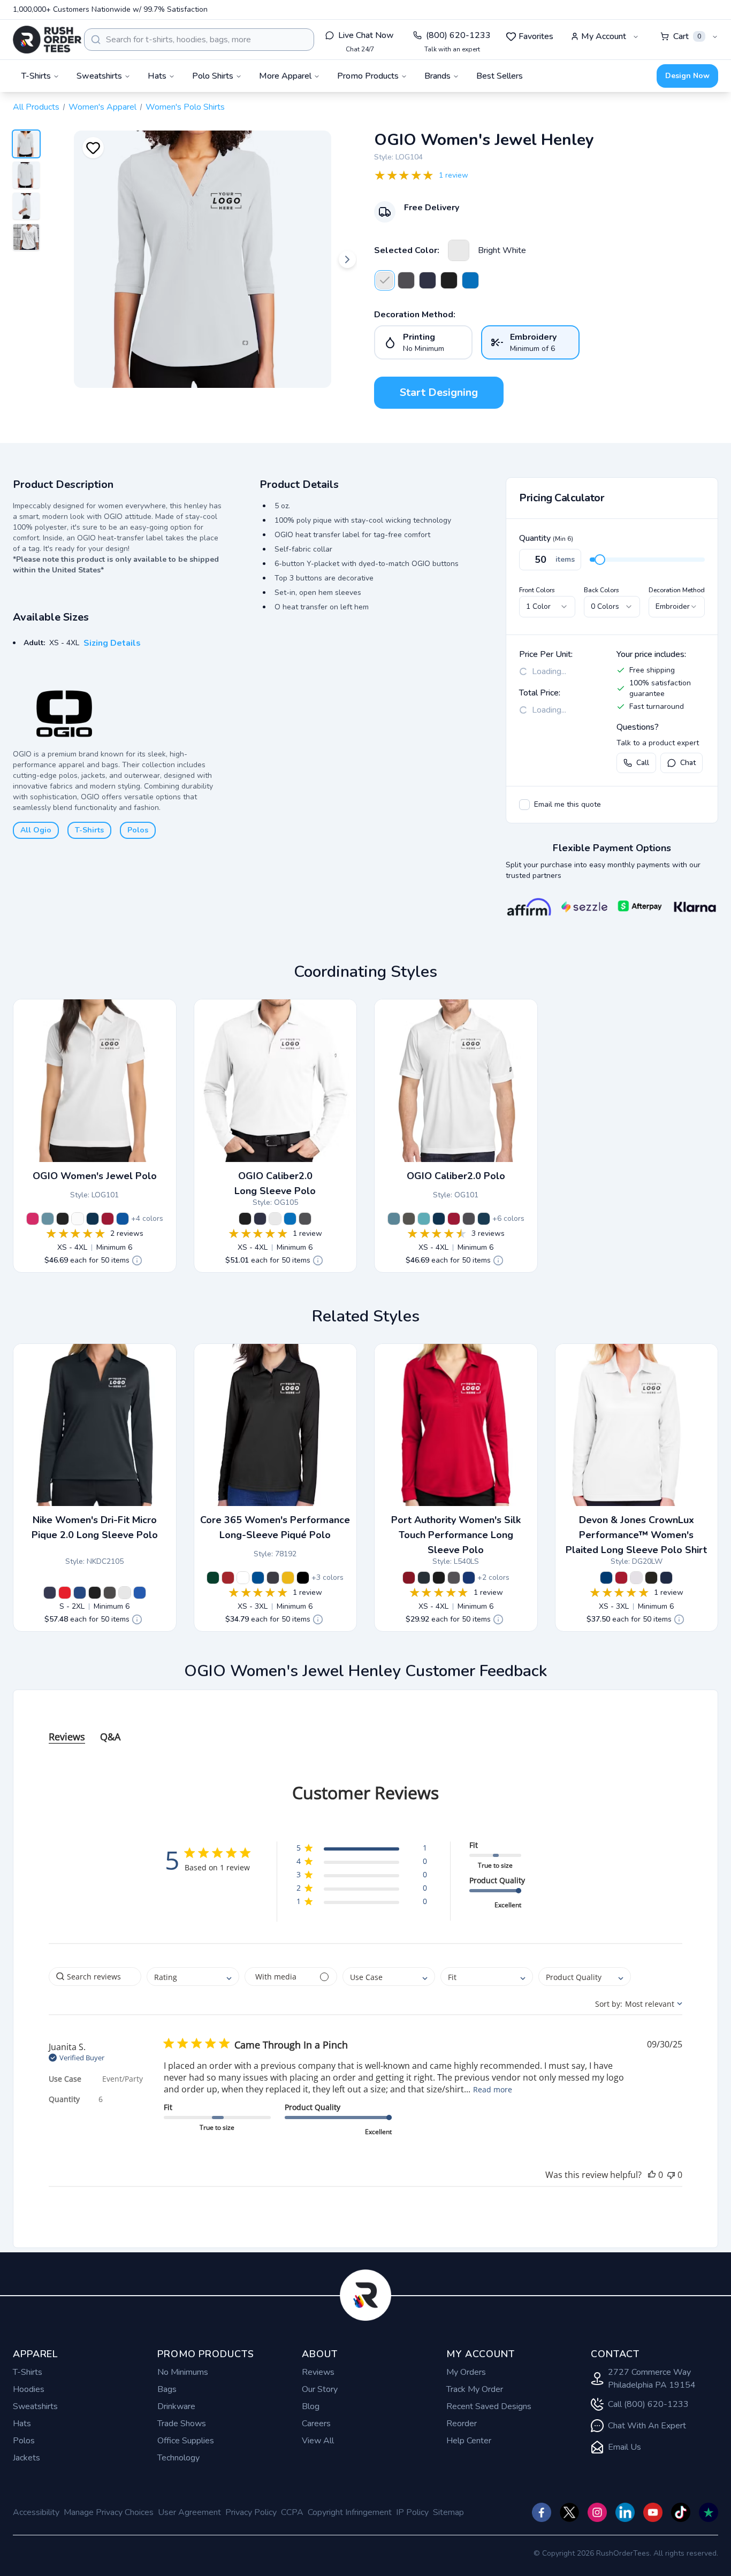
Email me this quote (568, 804)
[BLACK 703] (303, 1578)
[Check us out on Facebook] (542, 2512)
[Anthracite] (110, 1593)
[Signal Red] (108, 1219)
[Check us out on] (625, 2512)
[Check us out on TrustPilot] (709, 2512)
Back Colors (601, 590)
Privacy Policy (251, 2512)
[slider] (600, 560)
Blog (311, 2406)
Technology (178, 2458)
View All (318, 2441)
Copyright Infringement (350, 2512)
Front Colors (537, 590)
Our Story (320, 2389)
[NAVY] (666, 1578)
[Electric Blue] (470, 280)
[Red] (409, 1578)
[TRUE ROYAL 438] (258, 1578)
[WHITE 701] (243, 1578)
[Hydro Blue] (424, 1219)
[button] (361, 1850)
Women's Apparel (102, 107)
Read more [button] (493, 2089)
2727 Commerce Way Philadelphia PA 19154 (652, 2379)
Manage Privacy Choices (109, 2512)
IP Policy (412, 2512)
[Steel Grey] (454, 1578)
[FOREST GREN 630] (213, 1578)
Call (643, 763)
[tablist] (365, 1726)
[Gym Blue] (80, 1593)
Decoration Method (677, 590)
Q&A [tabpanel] (110, 1737)
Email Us (625, 2447)
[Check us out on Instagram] (597, 2512)
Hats (22, 2424)
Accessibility (36, 2512)
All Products (36, 107)
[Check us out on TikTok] (681, 2512)
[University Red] (65, 1593)
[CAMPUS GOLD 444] (288, 1578)
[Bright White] (459, 250)
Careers (316, 2424)
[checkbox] (524, 805)
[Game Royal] (140, 1593)
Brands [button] (437, 76)
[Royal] (469, 1578)
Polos (138, 830)
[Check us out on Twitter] (569, 2512)
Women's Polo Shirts (185, 107)
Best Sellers (500, 76)
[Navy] (428, 280)
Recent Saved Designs (489, 2406)
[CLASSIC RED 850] (228, 1578)
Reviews (318, 2372)
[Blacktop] (449, 280)
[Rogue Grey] (409, 1219)
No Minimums (183, 2372)
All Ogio (36, 830)
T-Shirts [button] (36, 76)
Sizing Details (112, 643)
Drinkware (176, 2406)
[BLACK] (651, 1578)
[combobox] (199, 40)
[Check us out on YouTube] (653, 2512)
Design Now (687, 76)
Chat (688, 763)
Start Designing (439, 392)
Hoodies (29, 2389)
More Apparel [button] (285, 76)
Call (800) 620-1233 (648, 2404)
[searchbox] (95, 1977)
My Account (604, 36)
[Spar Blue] (484, 1219)
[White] (125, 1593)
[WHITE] (636, 1578)
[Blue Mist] (48, 1219)
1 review (454, 175)
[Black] (95, 1593)
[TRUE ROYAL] (606, 1578)
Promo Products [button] (368, 76)
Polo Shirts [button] (213, 76)
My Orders (466, 2372)
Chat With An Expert (647, 2426)
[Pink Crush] (33, 1219)
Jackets (26, 2458)
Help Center (469, 2441)
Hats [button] (157, 76)
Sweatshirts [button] (99, 76)
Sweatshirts (35, 2406)
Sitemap (448, 2512)
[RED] (621, 1578)
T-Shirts (89, 830)
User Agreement (189, 2512)
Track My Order (475, 2389)
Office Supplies (186, 2441)
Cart (687, 36)
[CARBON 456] (273, 1578)
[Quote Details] (137, 1260)
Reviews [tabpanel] (67, 1737)
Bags (167, 2389)
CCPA (292, 2512)
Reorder (462, 2424)
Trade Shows (182, 2424)
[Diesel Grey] (406, 280)
